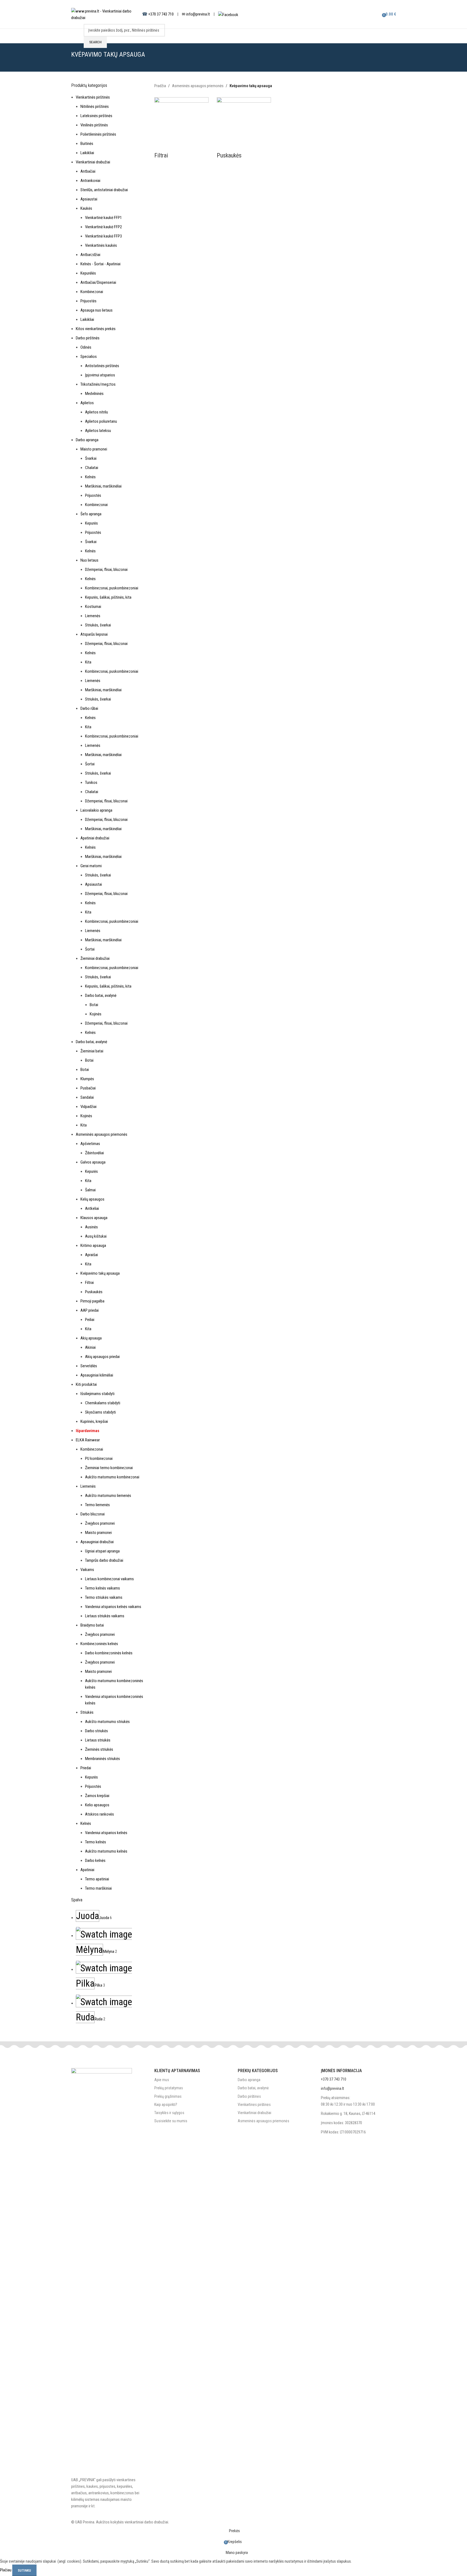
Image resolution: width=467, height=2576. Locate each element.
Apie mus (162, 2080)
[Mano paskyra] (373, 14)
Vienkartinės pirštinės (254, 2105)
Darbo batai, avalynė (253, 2088)
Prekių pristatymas (169, 2088)
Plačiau (6, 2570)
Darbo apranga (249, 2080)
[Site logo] (104, 14)
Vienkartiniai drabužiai (254, 2113)
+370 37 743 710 (161, 14)
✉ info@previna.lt (196, 14)
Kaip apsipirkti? (166, 2105)
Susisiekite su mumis (171, 2121)
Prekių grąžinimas (168, 2096)
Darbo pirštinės (249, 2096)
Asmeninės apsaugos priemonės (263, 2121)
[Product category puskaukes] (233, 1263)
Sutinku (24, 2570)
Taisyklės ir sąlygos (169, 2113)
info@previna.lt (332, 2088)
